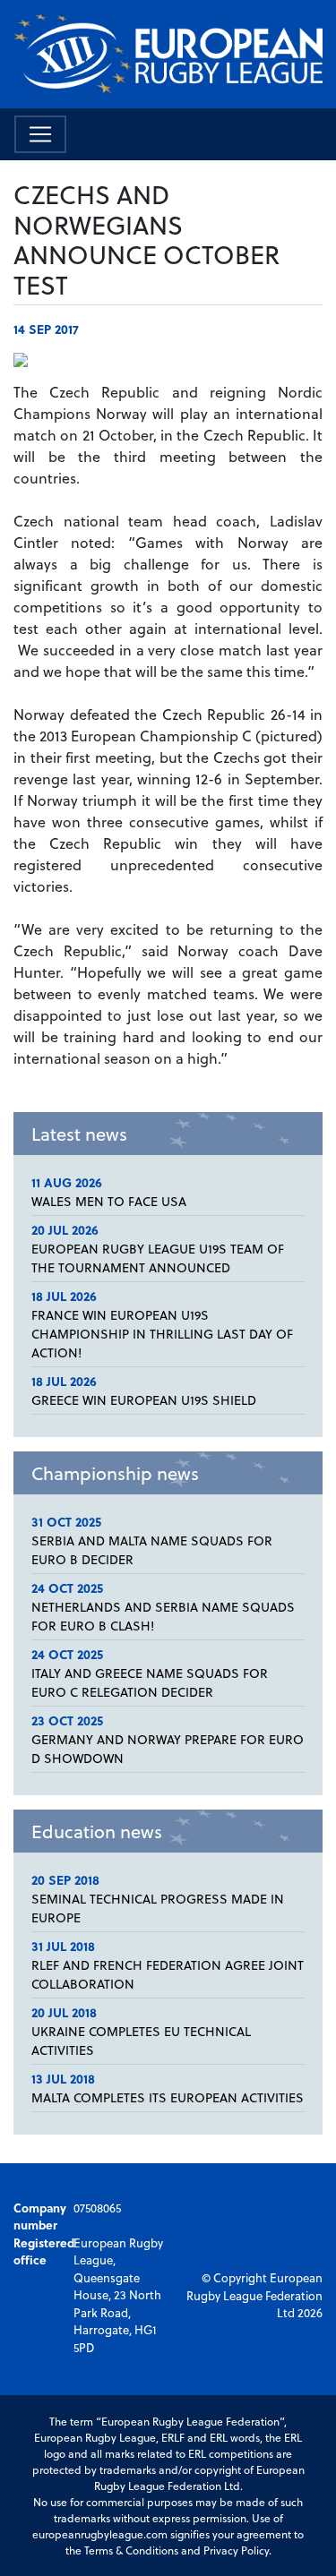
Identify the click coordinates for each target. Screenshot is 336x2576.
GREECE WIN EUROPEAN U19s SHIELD (144, 1400)
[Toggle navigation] (40, 134)
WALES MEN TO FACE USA (109, 1201)
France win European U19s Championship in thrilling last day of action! (162, 1334)
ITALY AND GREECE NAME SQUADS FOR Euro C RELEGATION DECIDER (150, 1682)
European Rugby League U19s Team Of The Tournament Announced (158, 1258)
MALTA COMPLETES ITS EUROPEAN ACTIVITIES (168, 2097)
